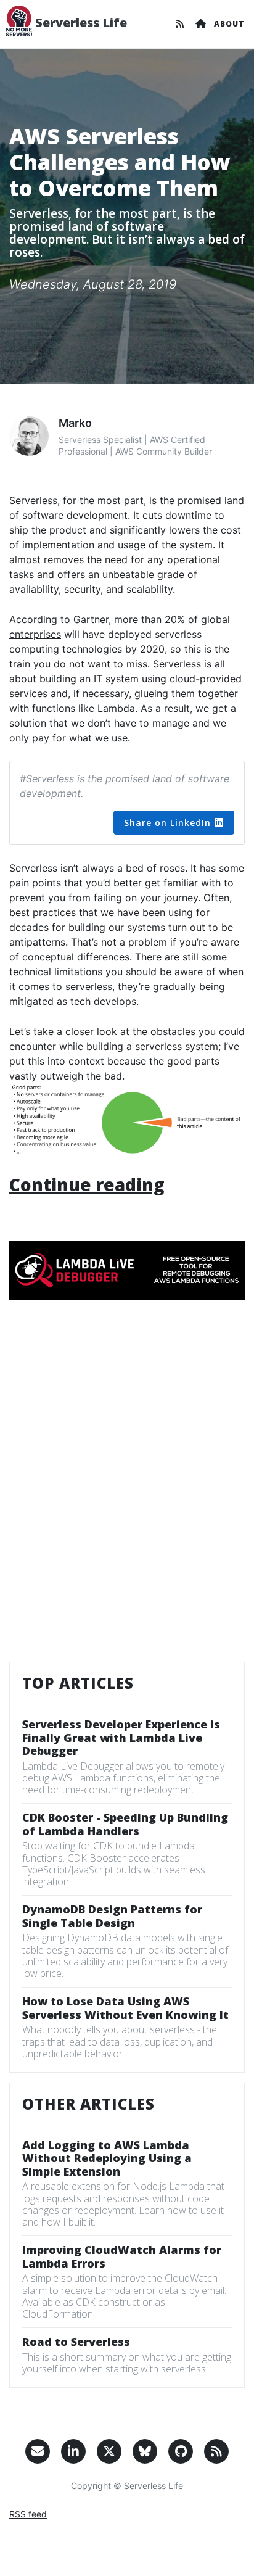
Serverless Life (80, 23)
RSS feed (28, 2514)
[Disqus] (127, 1489)
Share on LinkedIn (167, 823)
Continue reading (87, 1184)
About (229, 24)
